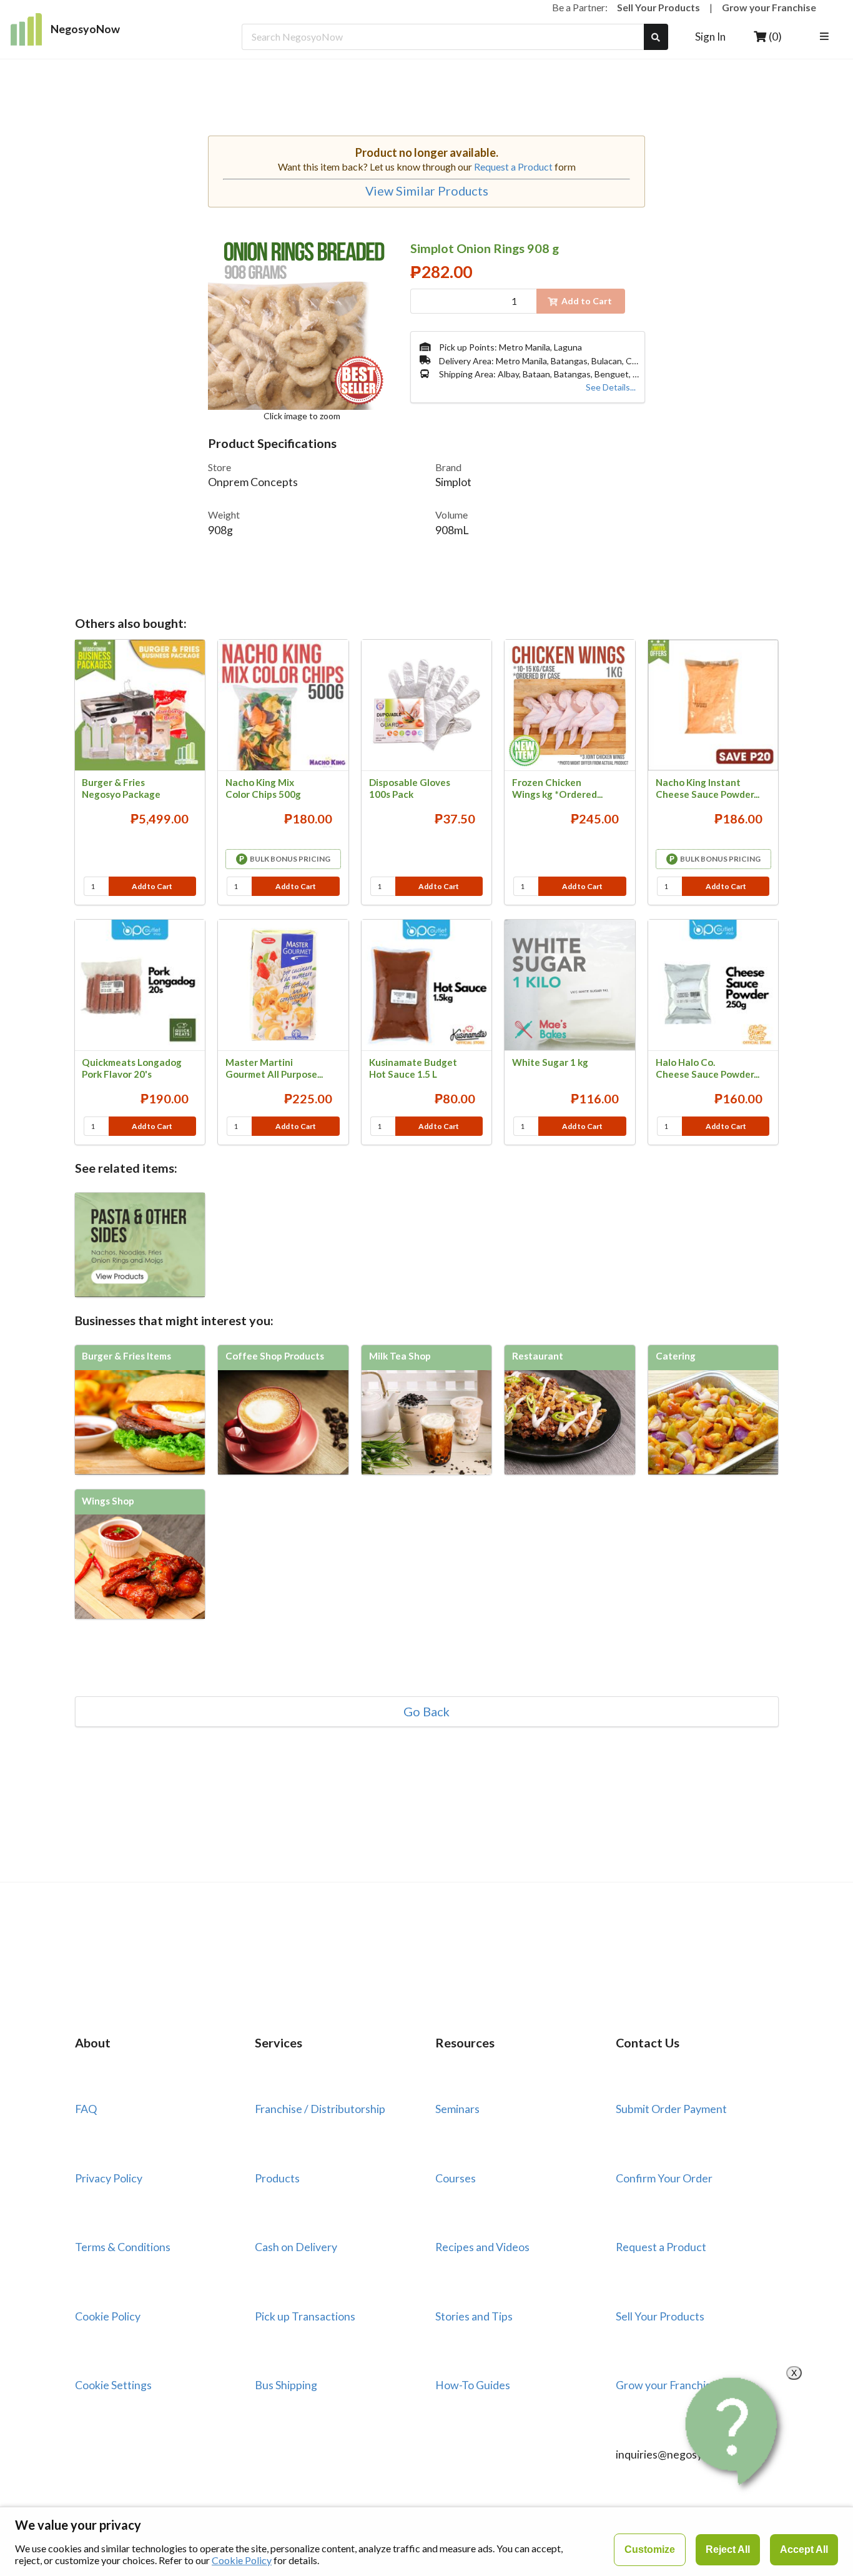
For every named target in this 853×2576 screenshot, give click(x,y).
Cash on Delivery (296, 2247)
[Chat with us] (734, 2431)
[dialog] (426, 2541)
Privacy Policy (109, 2178)
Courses (456, 2178)
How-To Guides (473, 2385)
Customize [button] (650, 2549)
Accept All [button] (804, 2549)
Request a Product (513, 167)
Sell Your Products (658, 7)
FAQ (86, 2109)
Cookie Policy (108, 2316)
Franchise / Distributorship (320, 2109)
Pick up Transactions (305, 2316)
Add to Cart (152, 886)
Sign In (710, 37)
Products (277, 2178)
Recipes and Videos (482, 2247)
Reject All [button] (728, 2549)
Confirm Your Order (664, 2178)
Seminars (457, 2109)
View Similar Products (427, 191)
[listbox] (826, 37)
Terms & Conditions (123, 2247)
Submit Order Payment (671, 2109)
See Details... (611, 387)
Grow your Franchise (769, 7)
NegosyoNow (85, 29)
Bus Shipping (286, 2385)
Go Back (426, 1712)
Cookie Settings (113, 2385)
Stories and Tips (474, 2316)
